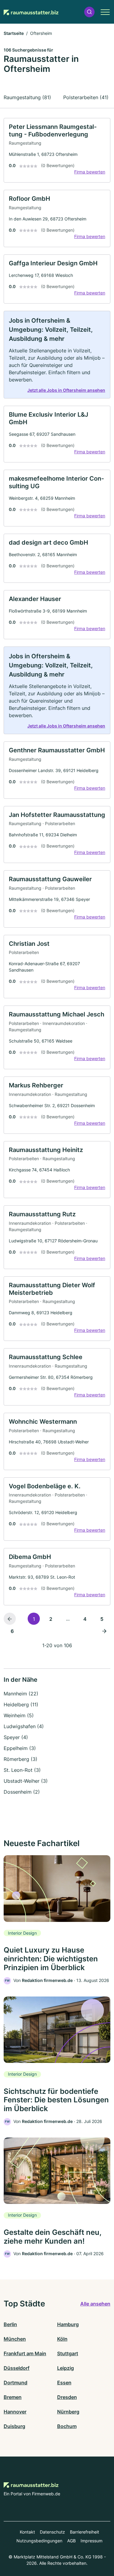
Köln (62, 2339)
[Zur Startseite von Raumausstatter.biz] (31, 12)
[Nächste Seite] (104, 1631)
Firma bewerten (90, 172)
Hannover (15, 2412)
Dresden (67, 2397)
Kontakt (27, 2532)
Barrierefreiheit (85, 2532)
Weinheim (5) (19, 1715)
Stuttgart (68, 2353)
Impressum (92, 2541)
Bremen (13, 2397)
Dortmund (16, 2383)
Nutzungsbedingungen (39, 2541)
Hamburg (68, 2324)
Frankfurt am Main (25, 2353)
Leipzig (66, 2368)
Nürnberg (68, 2412)
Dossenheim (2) (22, 1792)
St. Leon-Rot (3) (22, 1770)
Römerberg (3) (21, 1759)
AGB (71, 2541)
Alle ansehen (95, 2304)
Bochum (67, 2426)
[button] (89, 12)
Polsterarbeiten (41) (86, 97)
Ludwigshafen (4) (24, 1726)
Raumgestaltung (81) (27, 97)
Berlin (10, 2324)
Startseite (14, 33)
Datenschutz (52, 2532)
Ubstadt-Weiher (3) (26, 1781)
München (15, 2339)
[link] (57, 150)
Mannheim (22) (21, 1694)
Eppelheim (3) (20, 1748)
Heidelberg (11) (21, 1704)
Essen (64, 2383)
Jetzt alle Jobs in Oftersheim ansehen (66, 390)
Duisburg (14, 2426)
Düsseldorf (17, 2368)
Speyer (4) (16, 1737)
